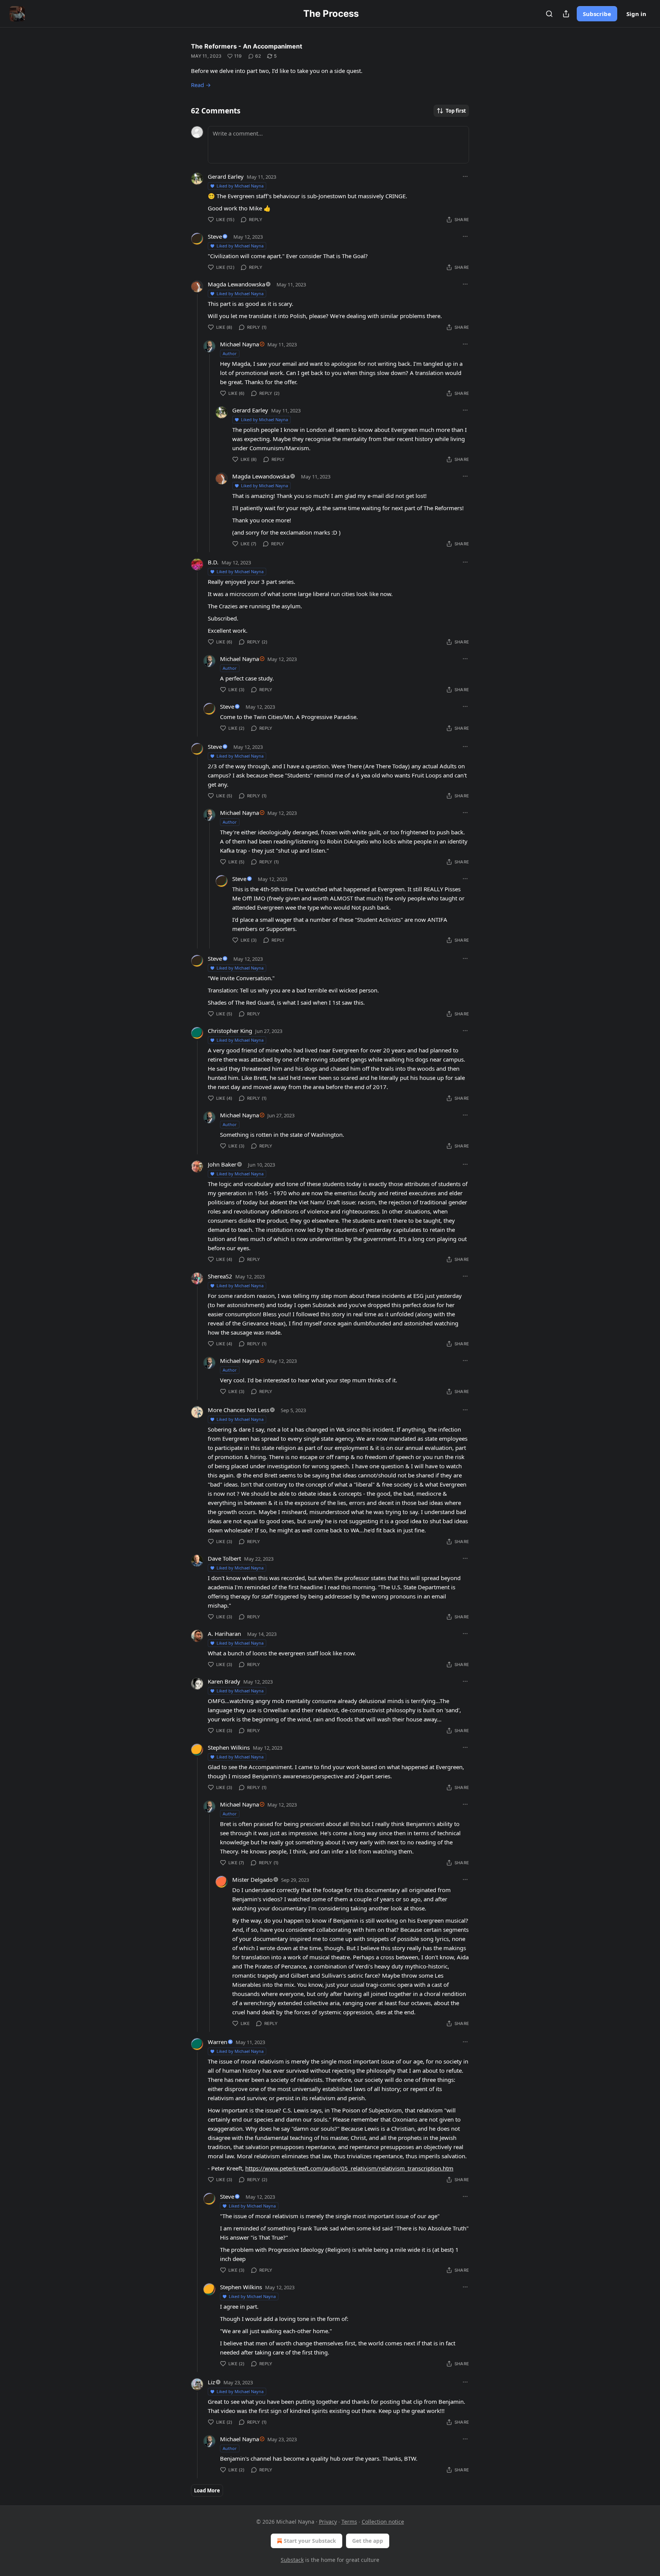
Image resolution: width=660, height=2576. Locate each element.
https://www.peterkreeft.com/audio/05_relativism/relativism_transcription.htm (349, 2168)
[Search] (549, 14)
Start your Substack (310, 2541)
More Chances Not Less (239, 1410)
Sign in (636, 14)
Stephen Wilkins (229, 1747)
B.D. (213, 562)
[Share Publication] (566, 14)
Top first (456, 111)
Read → (201, 85)
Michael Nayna (239, 344)
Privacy (328, 2522)
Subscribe (597, 14)
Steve (215, 236)
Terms (349, 2522)
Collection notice (383, 2522)
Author (230, 353)
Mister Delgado (252, 1879)
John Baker (222, 1164)
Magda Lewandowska (236, 284)
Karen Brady (224, 1681)
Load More (207, 2490)
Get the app (368, 2541)
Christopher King (230, 1031)
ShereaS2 (220, 1276)
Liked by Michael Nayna (240, 186)
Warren (218, 2042)
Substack (292, 2560)
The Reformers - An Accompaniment (247, 46)
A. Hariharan (224, 1634)
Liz (211, 2382)
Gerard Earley (226, 176)
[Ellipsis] (465, 176)
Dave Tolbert (224, 1558)
